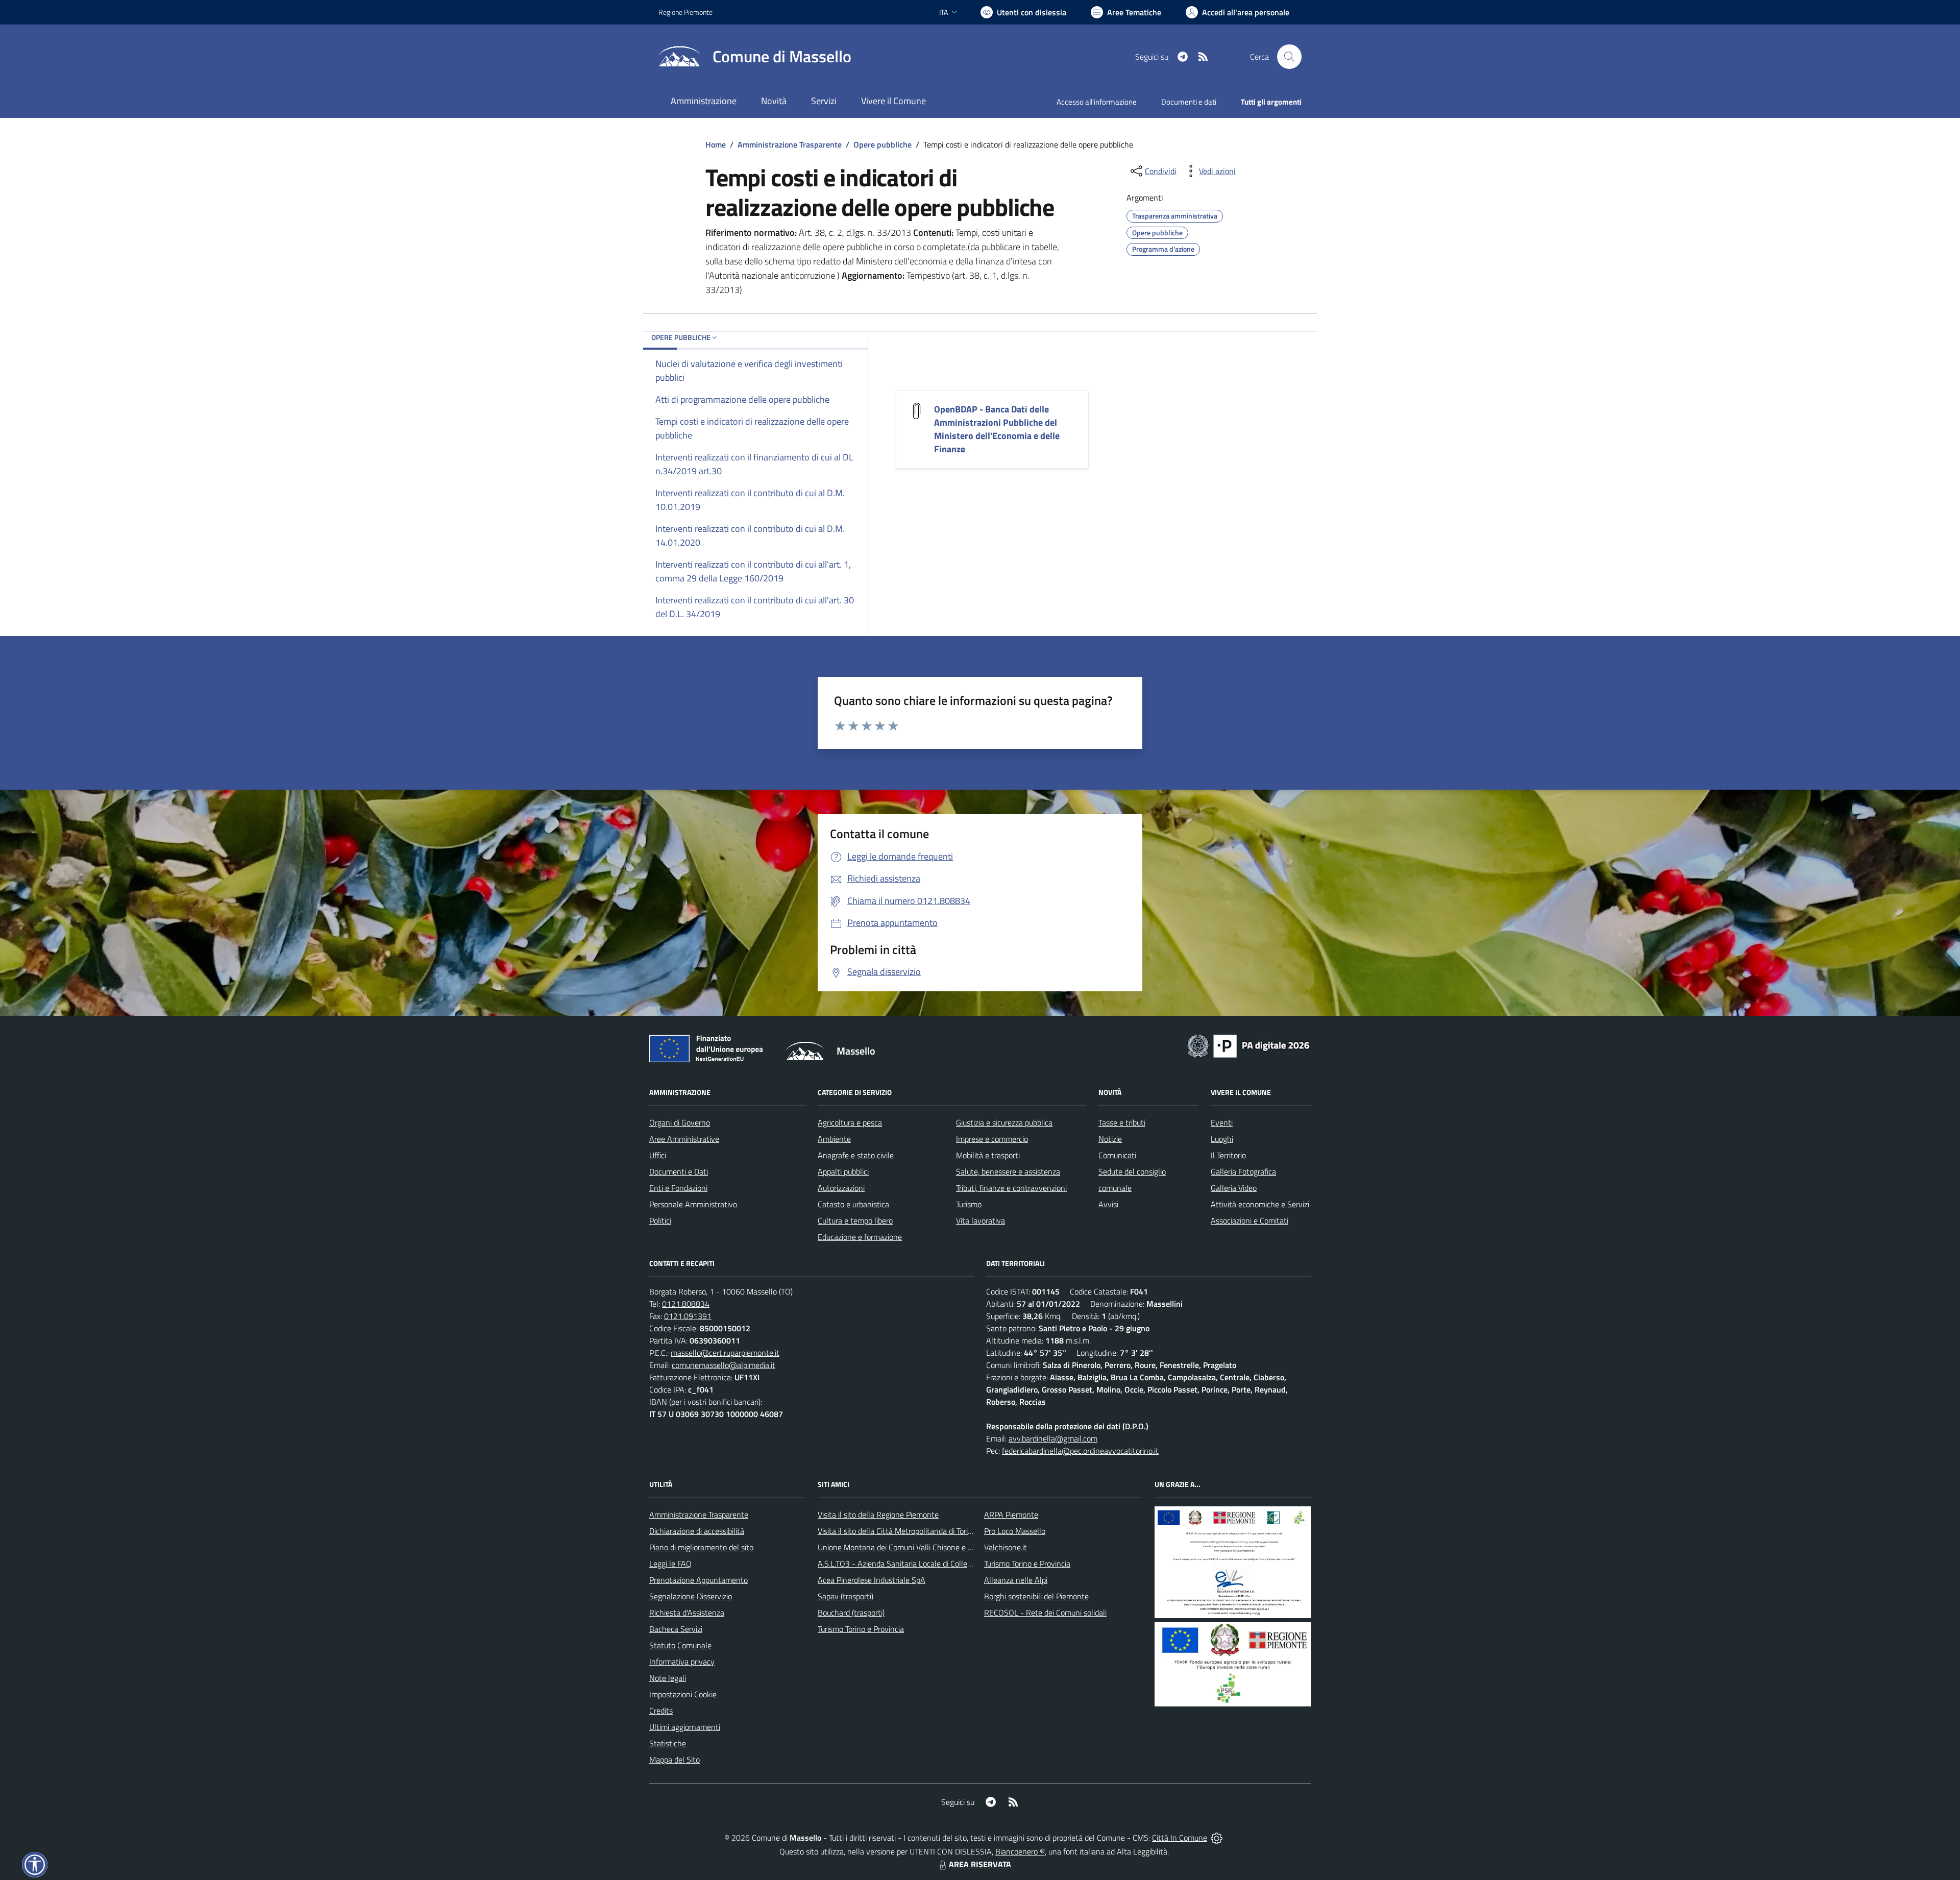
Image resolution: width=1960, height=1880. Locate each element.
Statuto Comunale (680, 1645)
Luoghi (1222, 1139)
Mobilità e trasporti (988, 1155)
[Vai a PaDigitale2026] (1248, 1045)
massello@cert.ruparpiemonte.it (725, 1353)
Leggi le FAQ (670, 1564)
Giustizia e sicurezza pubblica (1004, 1122)
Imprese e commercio (992, 1139)
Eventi (1222, 1122)
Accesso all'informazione (1097, 102)
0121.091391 (688, 1316)
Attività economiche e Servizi (1260, 1204)
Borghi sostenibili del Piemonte (1036, 1596)
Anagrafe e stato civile (856, 1155)
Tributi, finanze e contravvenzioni (1011, 1188)
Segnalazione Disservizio (691, 1596)
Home (716, 144)
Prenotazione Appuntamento (699, 1580)
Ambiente (834, 1139)
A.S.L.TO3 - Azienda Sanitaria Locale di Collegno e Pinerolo (917, 1564)
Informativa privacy (682, 1662)
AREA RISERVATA (980, 1864)
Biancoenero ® (1020, 1851)
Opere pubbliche (883, 144)
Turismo (969, 1204)
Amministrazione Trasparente (790, 144)
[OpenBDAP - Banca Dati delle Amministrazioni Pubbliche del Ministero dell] (917, 410)
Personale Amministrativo (693, 1204)
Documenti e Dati (679, 1171)
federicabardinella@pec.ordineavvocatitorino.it (1080, 1451)
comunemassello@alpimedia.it (724, 1365)
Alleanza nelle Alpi (1016, 1580)
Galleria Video (1234, 1188)
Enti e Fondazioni (678, 1188)
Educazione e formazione (860, 1237)
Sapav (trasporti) (846, 1596)
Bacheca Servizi (676, 1629)
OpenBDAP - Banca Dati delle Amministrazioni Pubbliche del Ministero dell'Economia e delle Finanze (997, 429)
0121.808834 (686, 1304)
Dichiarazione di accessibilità (697, 1531)
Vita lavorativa (981, 1220)
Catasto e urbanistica (853, 1204)
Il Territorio (1228, 1155)
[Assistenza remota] (1217, 1838)
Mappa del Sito (675, 1760)
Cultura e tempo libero (855, 1220)
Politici (660, 1220)
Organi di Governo (680, 1122)
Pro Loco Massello (1015, 1531)
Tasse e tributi (1122, 1122)
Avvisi (1108, 1204)
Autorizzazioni (841, 1188)
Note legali (668, 1678)
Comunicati (1117, 1155)
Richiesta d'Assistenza (687, 1613)
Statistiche (668, 1743)
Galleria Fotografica (1243, 1171)
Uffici (658, 1155)
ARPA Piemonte (1011, 1515)
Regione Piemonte (685, 12)
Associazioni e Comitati (1249, 1220)
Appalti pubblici (843, 1171)
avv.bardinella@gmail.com (1053, 1438)
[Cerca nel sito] (1289, 57)
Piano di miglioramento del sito (701, 1547)
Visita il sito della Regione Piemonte (878, 1515)
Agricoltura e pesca (850, 1122)
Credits (661, 1711)
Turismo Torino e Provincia (861, 1629)
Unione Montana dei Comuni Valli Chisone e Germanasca (914, 1547)
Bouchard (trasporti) (851, 1613)
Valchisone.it (1006, 1547)
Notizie (1110, 1139)
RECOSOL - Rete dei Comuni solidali (1045, 1613)
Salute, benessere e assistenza (1008, 1171)
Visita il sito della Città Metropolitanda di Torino (897, 1531)
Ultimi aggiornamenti (685, 1727)
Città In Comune (1180, 1838)
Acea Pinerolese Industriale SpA (872, 1580)
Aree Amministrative (684, 1139)
